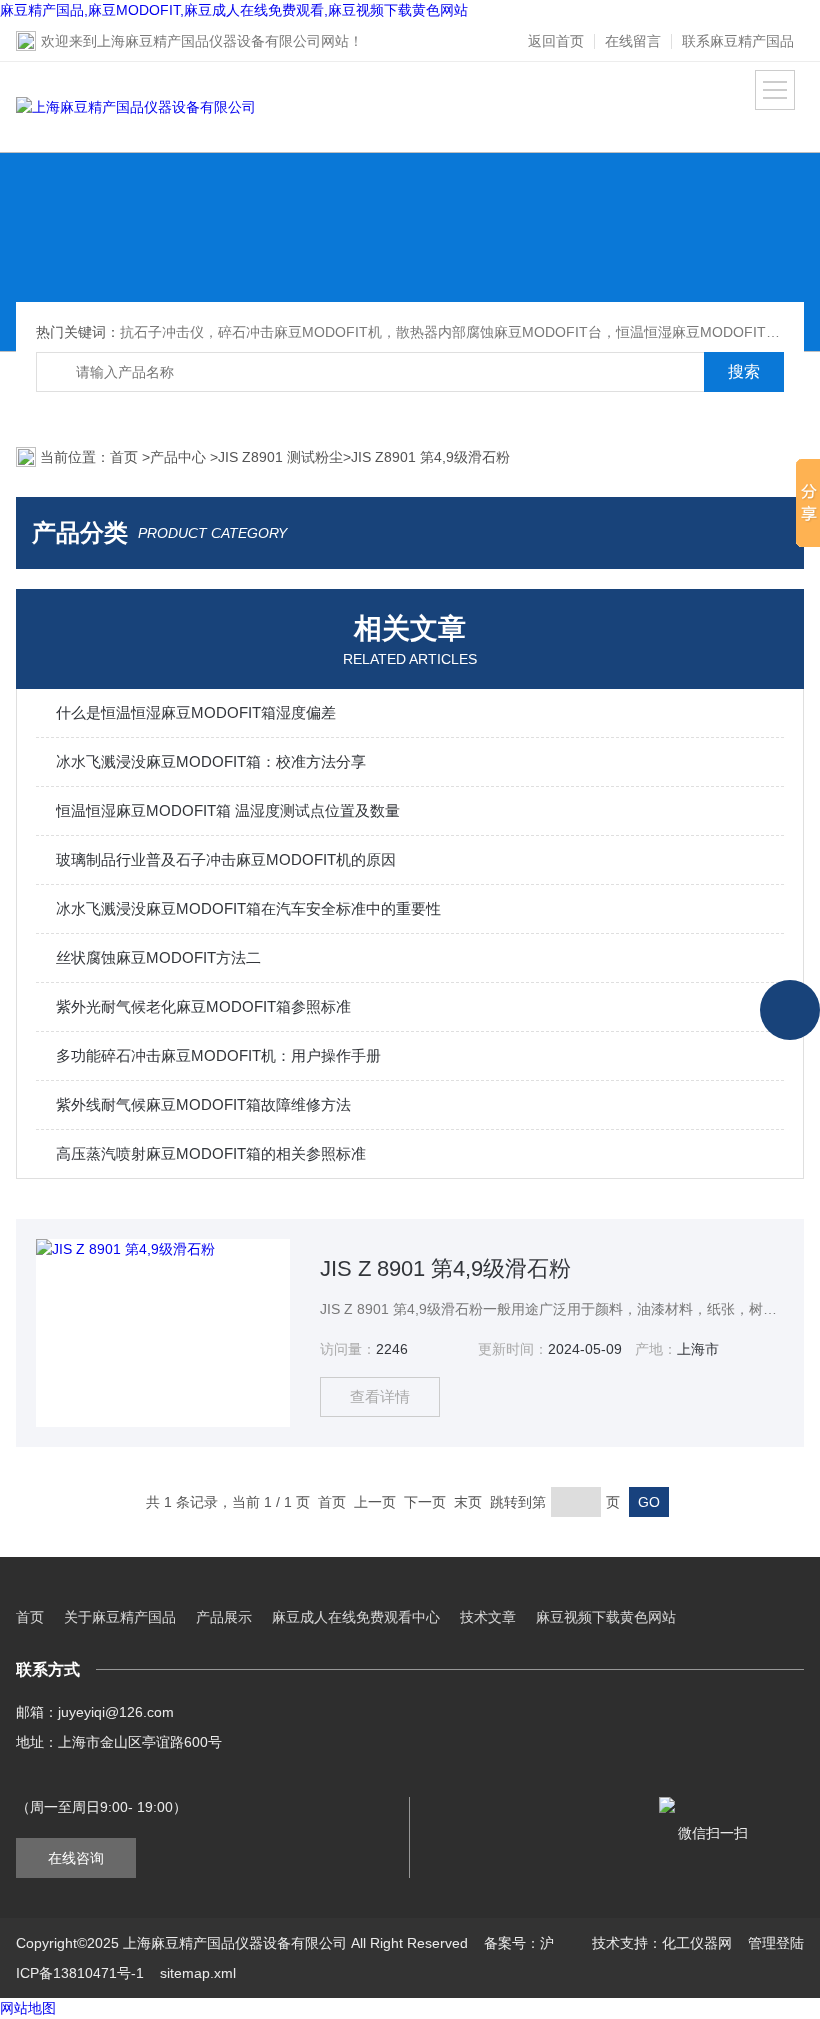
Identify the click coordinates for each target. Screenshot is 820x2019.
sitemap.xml (198, 1973)
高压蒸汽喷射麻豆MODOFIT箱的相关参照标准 (211, 1153)
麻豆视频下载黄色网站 (606, 1617)
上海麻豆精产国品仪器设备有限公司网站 (223, 41)
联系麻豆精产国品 (738, 41)
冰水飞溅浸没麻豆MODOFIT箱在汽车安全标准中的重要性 (248, 908)
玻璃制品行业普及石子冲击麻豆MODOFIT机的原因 (226, 859)
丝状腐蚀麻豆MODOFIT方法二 (158, 957)
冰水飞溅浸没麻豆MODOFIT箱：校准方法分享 (211, 761)
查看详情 (380, 1396)
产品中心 (180, 457)
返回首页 (556, 41)
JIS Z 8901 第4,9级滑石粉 (445, 1268)
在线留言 (633, 41)
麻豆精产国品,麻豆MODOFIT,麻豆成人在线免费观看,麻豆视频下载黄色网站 (234, 10)
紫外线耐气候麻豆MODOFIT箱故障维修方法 (203, 1104)
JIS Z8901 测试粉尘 (280, 457)
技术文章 (488, 1617)
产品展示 (224, 1617)
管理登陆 (776, 1943)
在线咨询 (76, 1858)
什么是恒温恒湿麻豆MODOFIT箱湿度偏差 (196, 712)
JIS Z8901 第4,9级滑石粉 (430, 457)
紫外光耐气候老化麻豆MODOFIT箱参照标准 (203, 1006)
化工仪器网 (697, 1943)
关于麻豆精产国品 (120, 1617)
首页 (126, 457)
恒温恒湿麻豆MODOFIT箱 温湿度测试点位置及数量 (228, 810)
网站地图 (28, 2008)
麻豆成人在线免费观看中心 (356, 1617)
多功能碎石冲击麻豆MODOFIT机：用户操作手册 (218, 1055)
